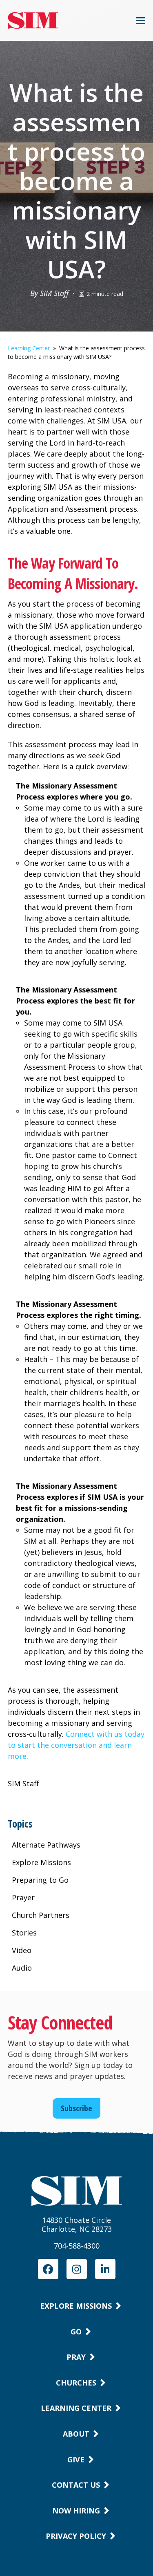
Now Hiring (76, 2511)
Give (76, 2460)
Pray (76, 2357)
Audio (22, 1968)
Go (76, 2332)
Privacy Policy (76, 2536)
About (76, 2434)
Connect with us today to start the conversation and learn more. (76, 1745)
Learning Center (29, 348)
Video (22, 1950)
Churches (76, 2383)
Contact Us (76, 2485)
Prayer (23, 1897)
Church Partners (41, 1915)
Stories (24, 1933)
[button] (141, 21)
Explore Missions (41, 1862)
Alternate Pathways (46, 1845)
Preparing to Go (40, 1880)
